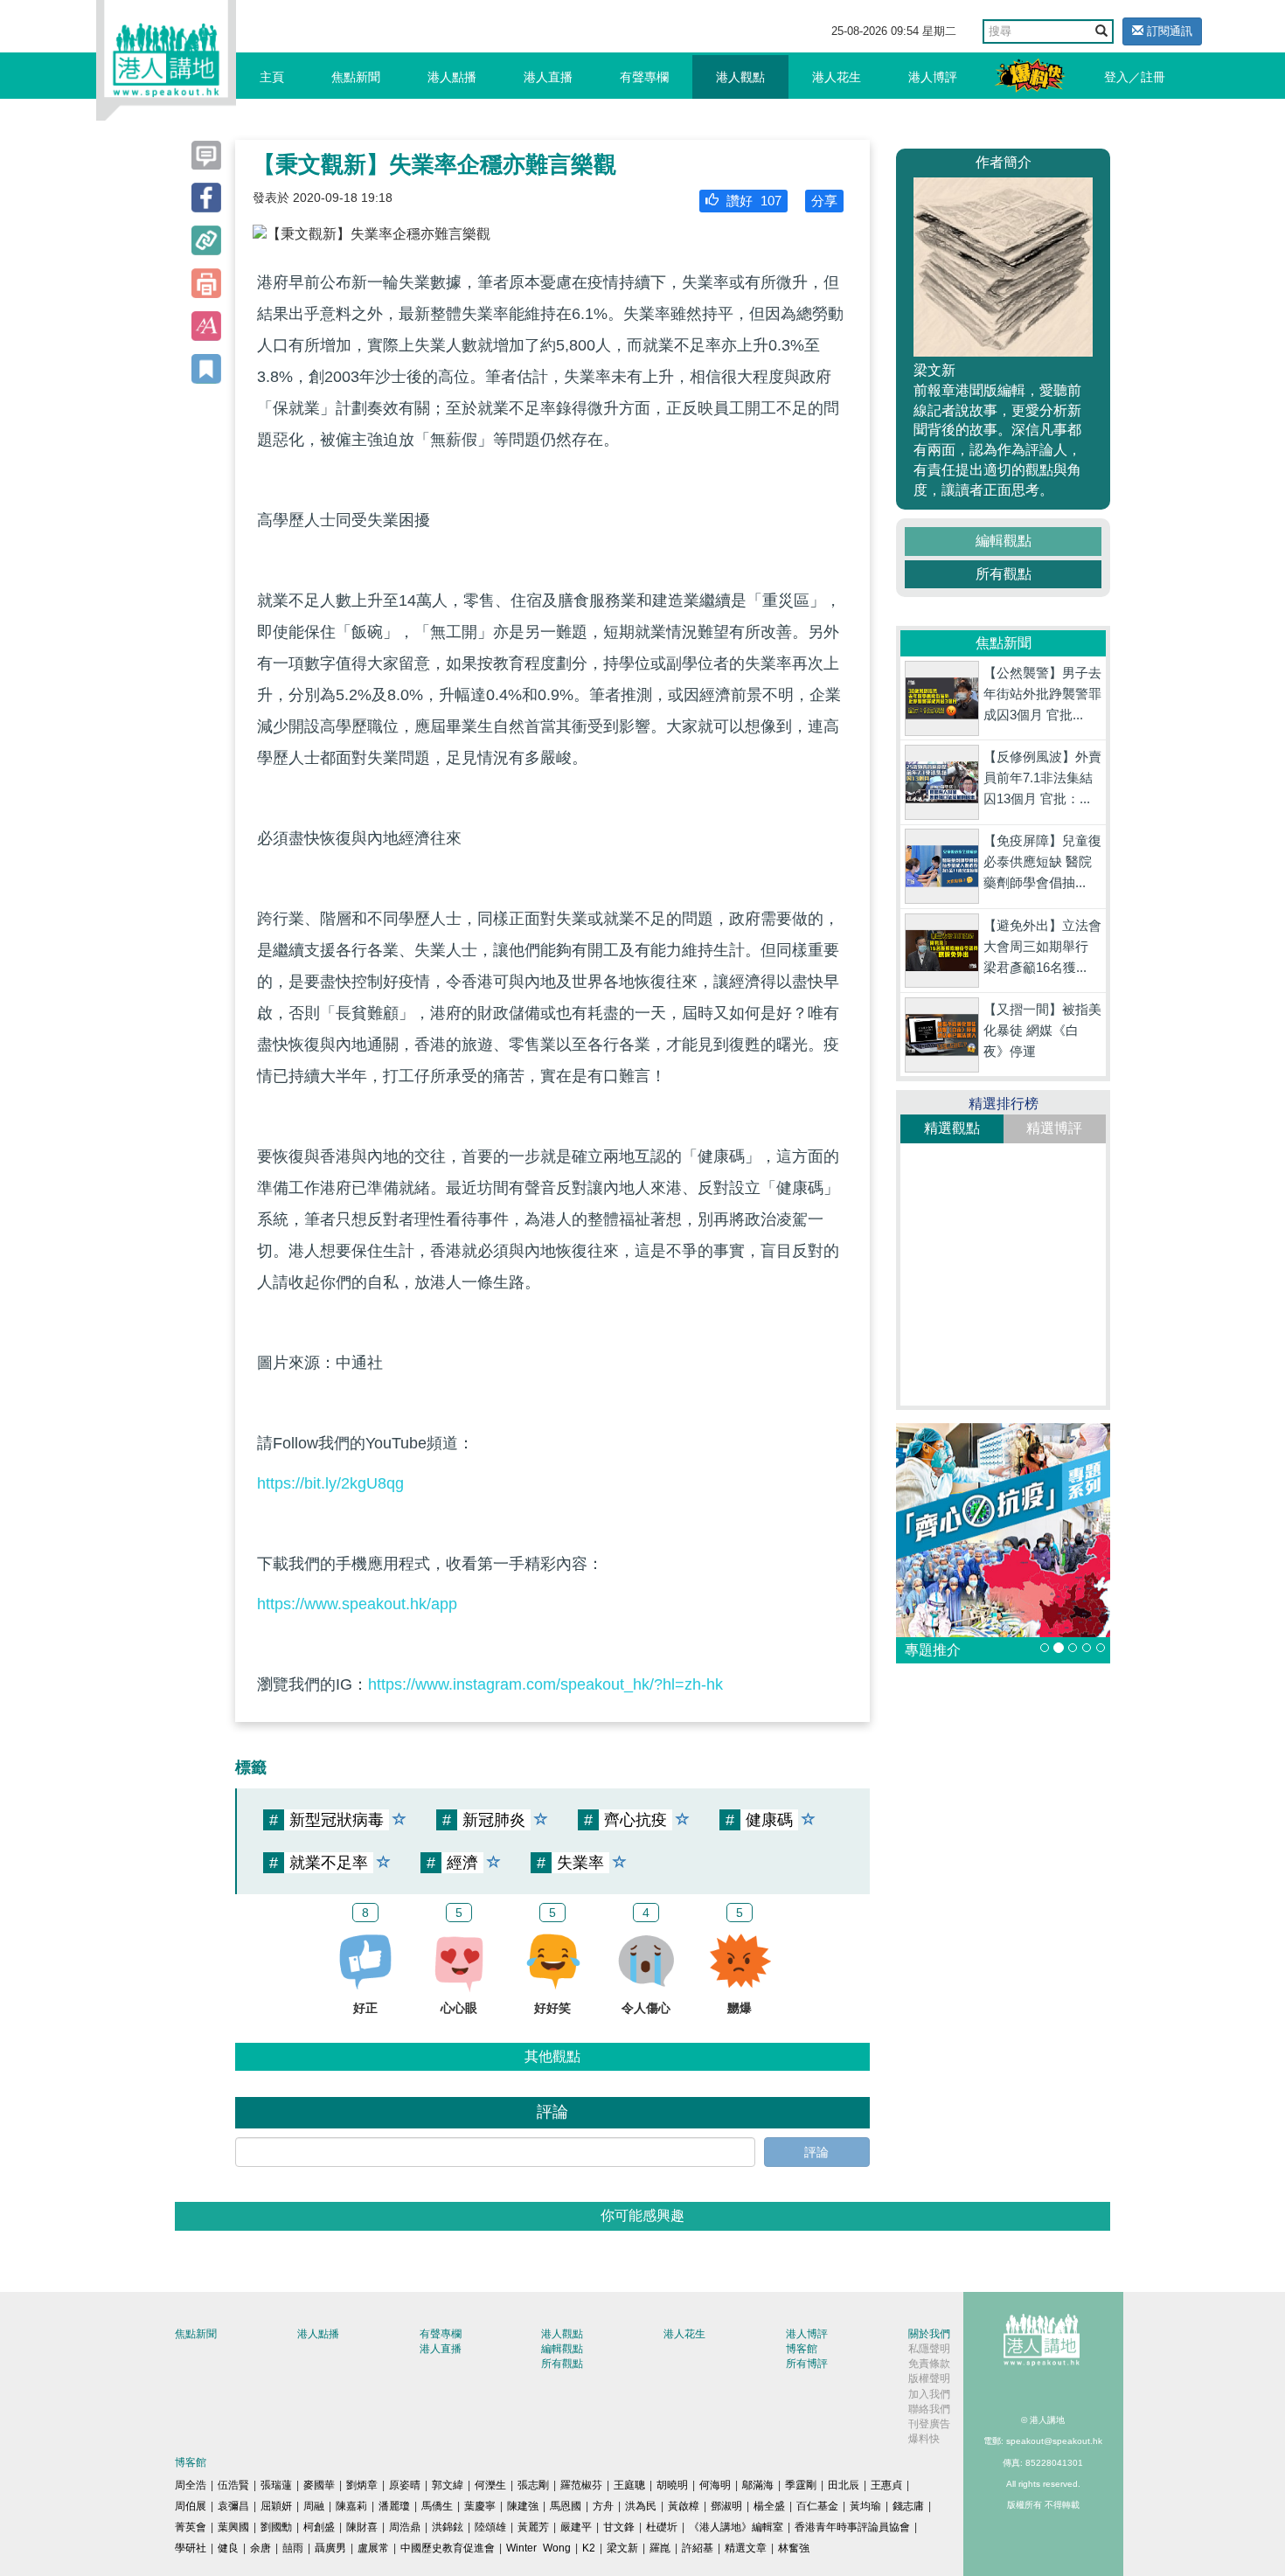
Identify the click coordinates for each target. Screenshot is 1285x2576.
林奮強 (794, 2548)
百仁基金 (817, 2506)
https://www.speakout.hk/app (357, 1604)
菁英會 (191, 2527)
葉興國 (233, 2527)
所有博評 (807, 2364)
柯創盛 (319, 2527)
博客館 (802, 2349)
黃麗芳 (533, 2527)
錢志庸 (908, 2506)
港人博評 (933, 77)
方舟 (603, 2506)
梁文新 (622, 2548)
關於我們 (929, 2334)
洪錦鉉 (448, 2527)
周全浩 (191, 2485)
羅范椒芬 (581, 2485)
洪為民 (641, 2506)
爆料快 (924, 2439)
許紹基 (698, 2548)
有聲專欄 (644, 77)
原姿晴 (405, 2485)
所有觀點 (1004, 574)
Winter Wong (538, 2548)
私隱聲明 (929, 2349)
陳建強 (523, 2506)
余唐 (260, 2548)
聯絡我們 (929, 2409)
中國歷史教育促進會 (448, 2548)
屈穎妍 (276, 2506)
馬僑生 (437, 2506)
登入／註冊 (1135, 77)
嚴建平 (576, 2527)
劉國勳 (276, 2527)
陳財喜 (362, 2527)
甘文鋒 (619, 2527)
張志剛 (533, 2485)
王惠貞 (886, 2485)
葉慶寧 (480, 2506)
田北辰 (844, 2485)
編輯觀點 (1004, 541)
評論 (816, 2152)
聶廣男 (330, 2548)
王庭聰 (629, 2485)
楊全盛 (769, 2506)
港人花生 (837, 77)
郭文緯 (448, 2485)
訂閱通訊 (1168, 31)
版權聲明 (929, 2378)
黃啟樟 (684, 2506)
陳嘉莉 (351, 2506)
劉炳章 (362, 2485)
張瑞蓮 (276, 2485)
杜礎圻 (662, 2527)
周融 (314, 2506)
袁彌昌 (233, 2506)
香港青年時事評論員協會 (852, 2527)
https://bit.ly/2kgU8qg (330, 1483)
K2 (589, 2548)
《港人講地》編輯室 (736, 2527)
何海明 (715, 2485)
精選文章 (746, 2548)
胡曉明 (672, 2485)
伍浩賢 (233, 2485)
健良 (228, 2548)
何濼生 (490, 2485)
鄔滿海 (758, 2485)
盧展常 (373, 2548)
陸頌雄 (490, 2527)
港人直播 (548, 77)
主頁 (272, 77)
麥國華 (319, 2485)
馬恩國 (566, 2506)
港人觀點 (740, 77)
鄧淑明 (726, 2506)
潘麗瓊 (394, 2506)
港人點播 (452, 77)
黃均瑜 (865, 2506)
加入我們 (929, 2394)
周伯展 (191, 2506)
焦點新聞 (356, 77)
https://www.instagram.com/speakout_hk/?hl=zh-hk (545, 1684)
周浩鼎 (405, 2527)
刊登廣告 (929, 2424)
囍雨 (293, 2548)
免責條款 (929, 2364)
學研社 (191, 2548)
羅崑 (660, 2548)
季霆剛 (801, 2485)
